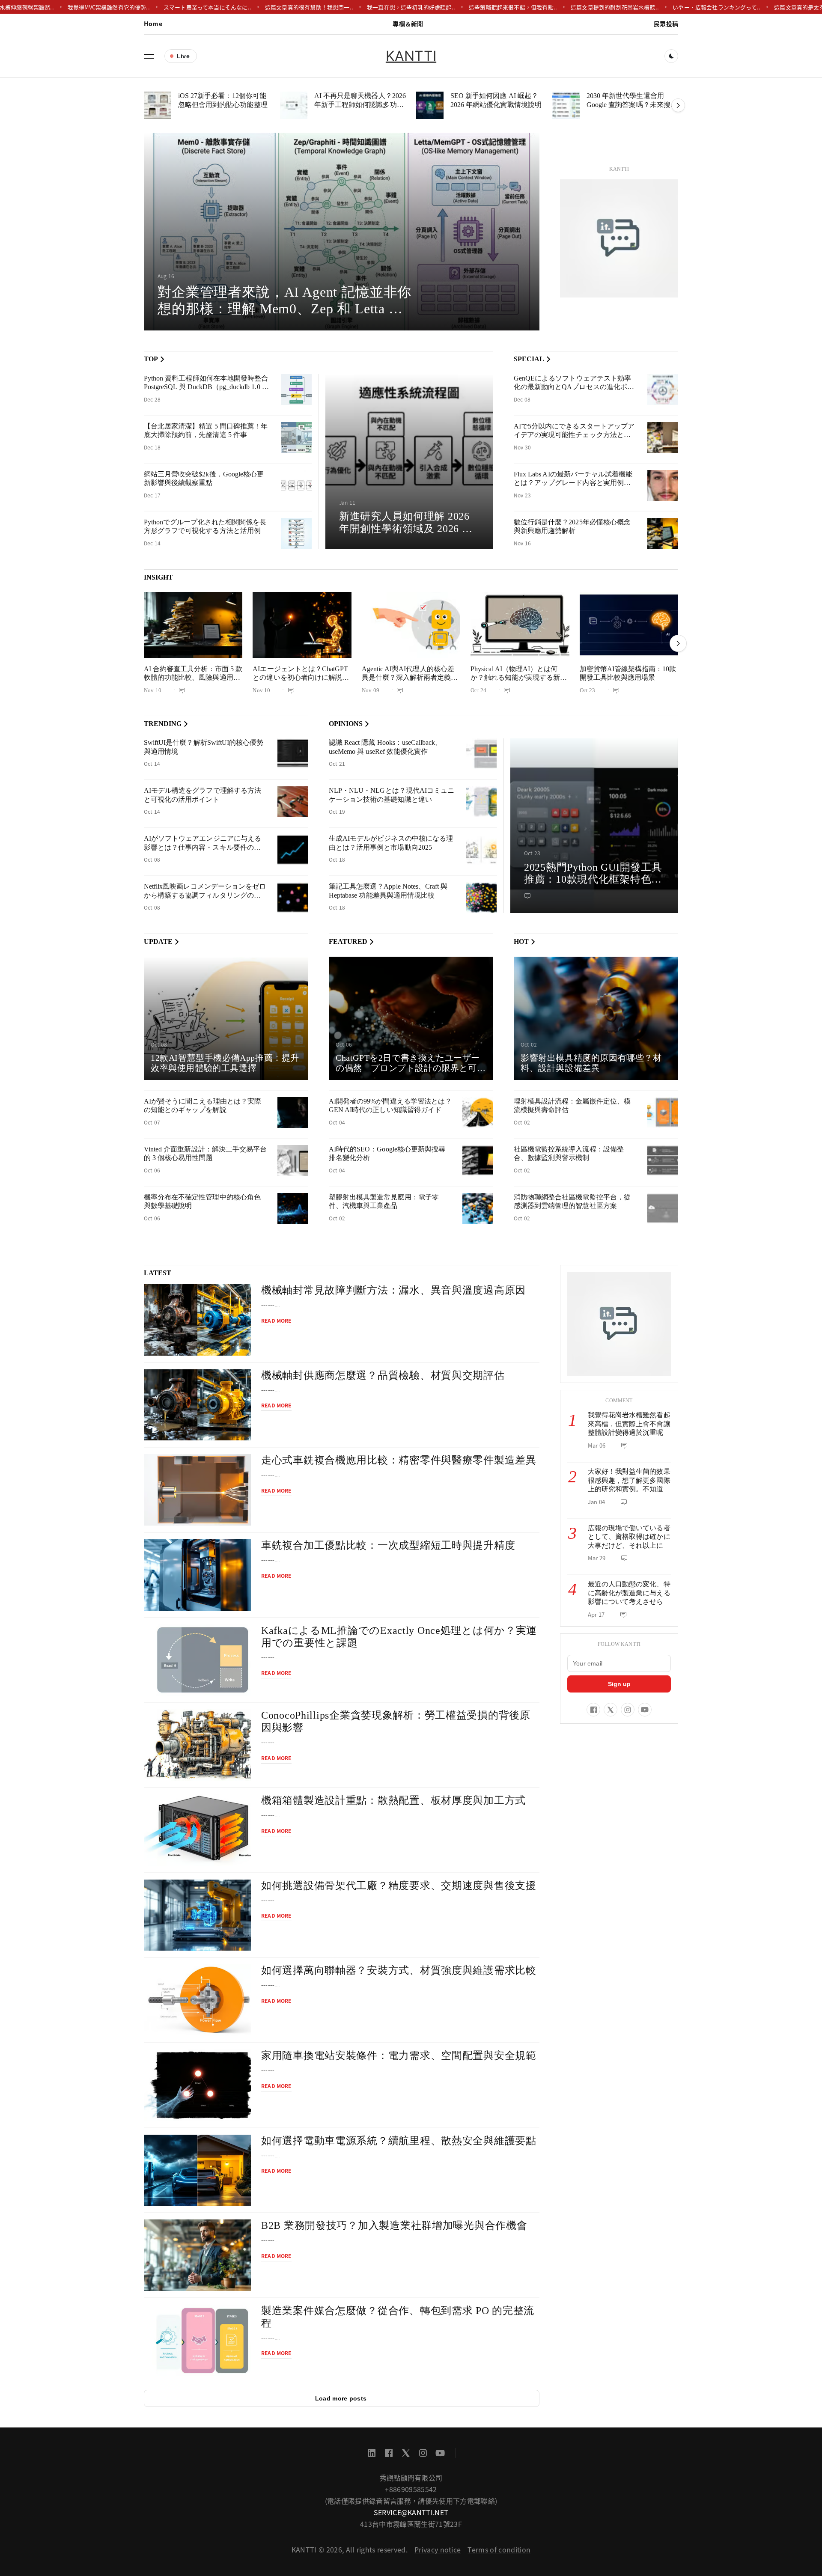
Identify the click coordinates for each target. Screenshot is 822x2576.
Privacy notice (438, 2549)
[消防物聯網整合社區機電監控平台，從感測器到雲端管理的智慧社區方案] (663, 1208)
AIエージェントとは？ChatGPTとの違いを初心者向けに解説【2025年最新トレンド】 (300, 678)
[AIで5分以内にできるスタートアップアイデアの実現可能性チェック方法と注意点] (663, 437)
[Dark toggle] (671, 56)
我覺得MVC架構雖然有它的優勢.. (59, 7)
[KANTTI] (619, 238)
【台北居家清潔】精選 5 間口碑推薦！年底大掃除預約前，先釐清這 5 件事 (206, 431)
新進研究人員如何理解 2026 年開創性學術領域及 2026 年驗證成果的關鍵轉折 (406, 529)
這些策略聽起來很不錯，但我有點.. (463, 7)
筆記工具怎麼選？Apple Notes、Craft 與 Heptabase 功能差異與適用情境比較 (388, 891)
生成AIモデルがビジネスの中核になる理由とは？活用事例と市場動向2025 (391, 843)
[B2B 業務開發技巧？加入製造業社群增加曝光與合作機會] (197, 2255)
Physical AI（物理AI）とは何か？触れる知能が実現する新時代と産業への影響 (519, 678)
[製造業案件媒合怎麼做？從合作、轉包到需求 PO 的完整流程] (197, 2340)
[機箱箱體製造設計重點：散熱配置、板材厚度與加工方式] (197, 1830)
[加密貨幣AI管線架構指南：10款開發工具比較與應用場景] (629, 625)
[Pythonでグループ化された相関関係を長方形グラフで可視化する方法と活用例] (296, 533)
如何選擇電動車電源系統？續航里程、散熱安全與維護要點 (399, 2141)
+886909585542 (411, 2489)
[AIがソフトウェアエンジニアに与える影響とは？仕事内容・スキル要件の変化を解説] (293, 850)
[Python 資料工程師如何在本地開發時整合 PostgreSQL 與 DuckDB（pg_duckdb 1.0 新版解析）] (296, 390)
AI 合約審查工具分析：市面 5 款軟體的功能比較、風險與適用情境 (193, 678)
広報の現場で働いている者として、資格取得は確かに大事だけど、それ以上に (629, 1537)
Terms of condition (499, 2549)
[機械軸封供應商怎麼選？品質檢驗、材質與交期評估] (197, 1405)
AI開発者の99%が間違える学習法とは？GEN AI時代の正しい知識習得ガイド (390, 1106)
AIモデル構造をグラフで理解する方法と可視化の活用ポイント (203, 795)
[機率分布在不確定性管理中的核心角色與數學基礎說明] (293, 1208)
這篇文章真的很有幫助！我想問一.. (259, 7)
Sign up (619, 1684)
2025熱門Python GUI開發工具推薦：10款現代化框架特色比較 (593, 880)
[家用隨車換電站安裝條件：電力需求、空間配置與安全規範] (197, 2085)
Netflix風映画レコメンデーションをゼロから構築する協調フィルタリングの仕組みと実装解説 (205, 895)
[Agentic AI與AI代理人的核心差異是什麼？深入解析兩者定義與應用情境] (411, 625)
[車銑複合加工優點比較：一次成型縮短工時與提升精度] (197, 1575)
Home (153, 24)
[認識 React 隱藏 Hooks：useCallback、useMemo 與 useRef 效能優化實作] (481, 754)
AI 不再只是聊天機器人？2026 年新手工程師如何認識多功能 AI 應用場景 (360, 104)
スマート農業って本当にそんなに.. (157, 7)
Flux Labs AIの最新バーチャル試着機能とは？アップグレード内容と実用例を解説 (573, 483)
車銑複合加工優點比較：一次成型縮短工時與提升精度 (388, 1545)
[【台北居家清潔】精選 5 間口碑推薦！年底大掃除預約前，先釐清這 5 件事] (296, 437)
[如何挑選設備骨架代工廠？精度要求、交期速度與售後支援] (197, 1915)
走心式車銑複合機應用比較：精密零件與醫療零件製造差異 (399, 1460)
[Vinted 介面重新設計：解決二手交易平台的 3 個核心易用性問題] (293, 1160)
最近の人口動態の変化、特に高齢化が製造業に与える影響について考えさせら (629, 1593)
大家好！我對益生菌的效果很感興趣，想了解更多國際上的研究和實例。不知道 (629, 1480)
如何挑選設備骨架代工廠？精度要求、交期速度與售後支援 (399, 1886)
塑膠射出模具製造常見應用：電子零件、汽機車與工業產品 (384, 1202)
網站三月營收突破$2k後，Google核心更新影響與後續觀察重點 (204, 479)
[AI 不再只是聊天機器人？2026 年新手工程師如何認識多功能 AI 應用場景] (294, 105)
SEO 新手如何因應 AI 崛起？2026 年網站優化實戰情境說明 (496, 100)
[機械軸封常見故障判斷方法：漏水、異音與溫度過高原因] (197, 1320)
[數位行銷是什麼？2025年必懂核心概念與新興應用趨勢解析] (663, 533)
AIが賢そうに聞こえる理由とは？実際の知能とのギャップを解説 (203, 1106)
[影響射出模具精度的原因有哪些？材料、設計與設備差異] (596, 1018)
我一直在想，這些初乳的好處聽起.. (361, 7)
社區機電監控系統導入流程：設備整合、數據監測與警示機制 (569, 1154)
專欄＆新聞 (408, 24)
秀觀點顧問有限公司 (411, 2478)
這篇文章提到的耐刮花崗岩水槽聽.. (565, 7)
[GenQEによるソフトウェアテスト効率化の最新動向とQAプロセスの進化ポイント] (663, 390)
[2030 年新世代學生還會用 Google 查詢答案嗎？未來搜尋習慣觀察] (566, 105)
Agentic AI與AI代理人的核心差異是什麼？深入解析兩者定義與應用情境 (410, 678)
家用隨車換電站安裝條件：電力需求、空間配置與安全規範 (399, 2055)
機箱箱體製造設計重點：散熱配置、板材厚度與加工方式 (393, 1800)
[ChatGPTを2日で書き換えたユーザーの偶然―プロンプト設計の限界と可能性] (411, 1018)
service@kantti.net (411, 2512)
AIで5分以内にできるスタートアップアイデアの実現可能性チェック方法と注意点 (574, 435)
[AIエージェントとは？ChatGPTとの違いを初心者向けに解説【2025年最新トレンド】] (302, 625)
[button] (149, 56)
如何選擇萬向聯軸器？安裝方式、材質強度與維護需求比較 (399, 1970)
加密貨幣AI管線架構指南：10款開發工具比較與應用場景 (628, 673)
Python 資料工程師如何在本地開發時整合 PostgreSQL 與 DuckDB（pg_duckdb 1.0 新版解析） (206, 387)
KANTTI (411, 56)
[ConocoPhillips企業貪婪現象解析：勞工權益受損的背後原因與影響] (197, 1745)
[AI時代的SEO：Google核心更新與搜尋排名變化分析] (478, 1160)
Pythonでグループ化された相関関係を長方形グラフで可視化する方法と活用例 (205, 527)
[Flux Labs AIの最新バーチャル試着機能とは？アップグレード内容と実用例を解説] (663, 485)
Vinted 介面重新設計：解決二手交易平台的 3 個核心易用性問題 (205, 1154)
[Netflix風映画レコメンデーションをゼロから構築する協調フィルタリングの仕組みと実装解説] (293, 898)
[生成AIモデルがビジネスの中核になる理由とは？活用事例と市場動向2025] (481, 850)
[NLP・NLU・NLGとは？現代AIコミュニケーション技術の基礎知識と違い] (481, 802)
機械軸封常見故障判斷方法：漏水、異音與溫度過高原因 (393, 1290)
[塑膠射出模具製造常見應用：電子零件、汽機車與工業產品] (478, 1208)
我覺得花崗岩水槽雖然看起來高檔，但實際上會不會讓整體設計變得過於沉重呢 (629, 1424)
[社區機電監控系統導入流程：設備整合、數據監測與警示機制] (663, 1160)
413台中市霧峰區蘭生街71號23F (411, 2524)
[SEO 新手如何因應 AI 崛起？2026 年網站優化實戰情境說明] (430, 105)
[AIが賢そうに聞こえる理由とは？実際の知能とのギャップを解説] (293, 1112)
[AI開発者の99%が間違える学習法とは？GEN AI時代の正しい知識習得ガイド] (478, 1112)
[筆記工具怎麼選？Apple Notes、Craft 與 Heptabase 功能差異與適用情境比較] (481, 898)
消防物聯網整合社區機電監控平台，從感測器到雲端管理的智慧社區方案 (572, 1202)
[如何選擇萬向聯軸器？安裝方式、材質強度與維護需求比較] (197, 2000)
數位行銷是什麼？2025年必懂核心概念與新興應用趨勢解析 (572, 527)
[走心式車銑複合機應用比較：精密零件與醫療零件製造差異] (197, 1490)
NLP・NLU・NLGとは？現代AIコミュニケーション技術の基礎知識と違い (392, 795)
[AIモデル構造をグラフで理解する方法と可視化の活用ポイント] (293, 802)
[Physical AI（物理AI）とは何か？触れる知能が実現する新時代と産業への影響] (520, 625)
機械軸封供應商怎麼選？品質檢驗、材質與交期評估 (383, 1375)
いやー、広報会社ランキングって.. (666, 7)
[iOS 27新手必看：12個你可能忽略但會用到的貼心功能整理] (158, 105)
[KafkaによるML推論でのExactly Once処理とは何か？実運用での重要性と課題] (197, 1660)
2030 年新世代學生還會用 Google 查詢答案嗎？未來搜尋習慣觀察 (632, 104)
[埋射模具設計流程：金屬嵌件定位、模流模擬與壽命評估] (663, 1112)
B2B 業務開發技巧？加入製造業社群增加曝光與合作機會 (394, 2225)
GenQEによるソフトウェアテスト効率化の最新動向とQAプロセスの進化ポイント (574, 387)
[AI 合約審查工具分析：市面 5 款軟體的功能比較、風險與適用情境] (193, 625)
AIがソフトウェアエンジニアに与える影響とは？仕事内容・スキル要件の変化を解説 (203, 847)
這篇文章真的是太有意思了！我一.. (768, 7)
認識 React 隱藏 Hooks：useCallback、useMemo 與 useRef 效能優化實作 (385, 747)
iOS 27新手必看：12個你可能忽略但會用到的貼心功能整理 (223, 100)
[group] (342, 232)
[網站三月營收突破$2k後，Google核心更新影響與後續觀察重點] (296, 485)
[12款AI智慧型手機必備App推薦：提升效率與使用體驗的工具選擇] (226, 1018)
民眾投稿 (666, 24)
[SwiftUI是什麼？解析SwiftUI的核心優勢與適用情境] (293, 754)
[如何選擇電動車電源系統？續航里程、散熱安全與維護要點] (197, 2170)
